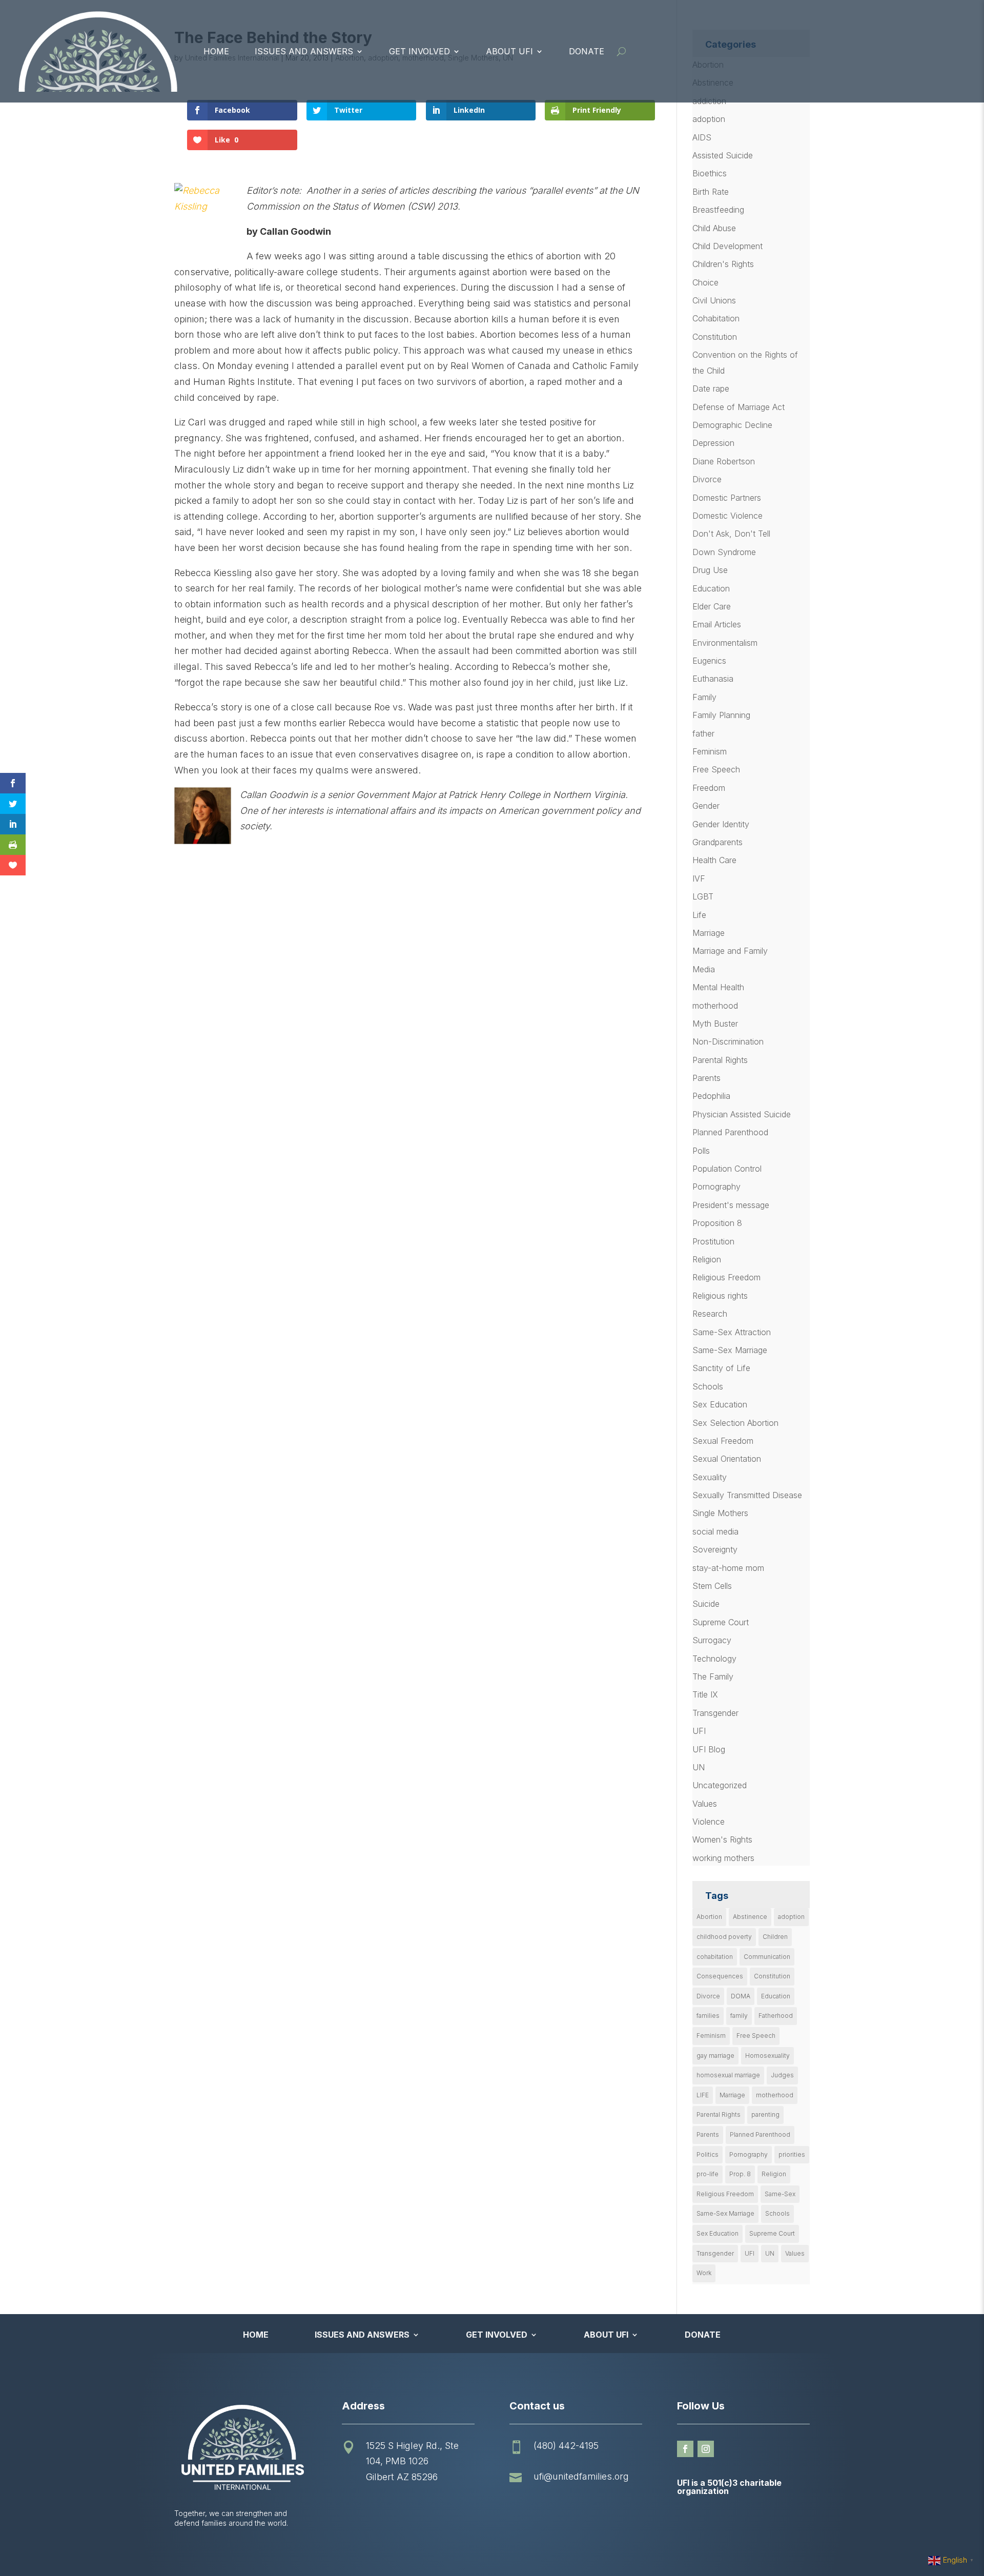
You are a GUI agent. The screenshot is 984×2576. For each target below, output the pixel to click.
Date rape (711, 389)
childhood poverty (724, 1937)
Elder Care (712, 606)
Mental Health (718, 987)
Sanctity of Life (721, 1368)
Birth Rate (711, 192)
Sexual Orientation (727, 1459)
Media (704, 969)
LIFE (703, 2095)
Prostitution (713, 1241)
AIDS (702, 137)
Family (704, 697)
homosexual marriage (728, 2075)
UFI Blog (709, 1749)
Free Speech (716, 769)
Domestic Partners (727, 498)
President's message (731, 1205)
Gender (706, 806)
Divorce (707, 479)
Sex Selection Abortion (735, 1423)
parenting (765, 2114)
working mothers (723, 1858)
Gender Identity (721, 824)
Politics (708, 2154)
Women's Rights (722, 1839)
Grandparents (717, 842)
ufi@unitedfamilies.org (581, 2476)
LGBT (703, 896)
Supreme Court (721, 1622)
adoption (709, 119)
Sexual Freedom (723, 1441)
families (708, 2016)
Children (775, 1937)
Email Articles (717, 624)
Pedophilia (711, 1096)
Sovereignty (715, 1549)
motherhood (715, 1006)
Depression (713, 443)
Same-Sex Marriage (730, 1350)
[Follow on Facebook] (685, 2449)
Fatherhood (776, 2016)
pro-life (708, 2174)
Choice (705, 282)
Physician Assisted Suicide (742, 1114)
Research (710, 1314)
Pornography (716, 1187)
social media (715, 1531)
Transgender (715, 1713)
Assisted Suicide (723, 155)
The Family (713, 1677)
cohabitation (715, 1957)
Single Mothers (720, 1513)
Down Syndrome (724, 552)
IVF (699, 878)
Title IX (705, 1694)
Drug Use (710, 570)
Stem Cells (712, 1586)
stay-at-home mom (728, 1568)
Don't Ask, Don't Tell (731, 534)
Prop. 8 (740, 2174)
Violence (709, 1822)
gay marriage (715, 2056)
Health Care (714, 860)
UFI (699, 1731)
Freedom (709, 788)
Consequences (720, 1976)
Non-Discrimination (728, 1041)
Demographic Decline (732, 425)
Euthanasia (713, 679)
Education (711, 588)
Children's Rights (723, 264)
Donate (587, 51)
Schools (708, 1386)
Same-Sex (780, 2194)
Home (216, 51)
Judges (782, 2075)
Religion (707, 1259)
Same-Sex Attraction (732, 1332)
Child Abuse (714, 228)
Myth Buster (715, 1024)
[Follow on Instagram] (706, 2449)
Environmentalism (725, 643)
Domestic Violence (727, 516)
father (703, 733)
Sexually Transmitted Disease (747, 1495)
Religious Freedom (726, 1277)
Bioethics (710, 173)
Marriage (709, 933)
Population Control (727, 1169)
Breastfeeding (718, 210)
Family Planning (721, 715)
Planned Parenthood (730, 1132)
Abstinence (750, 1917)
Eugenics (709, 661)
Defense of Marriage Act (739, 407)
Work (704, 2273)
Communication (767, 1957)
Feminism (710, 751)
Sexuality (710, 1477)
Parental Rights (720, 1060)
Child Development (727, 246)
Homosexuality (767, 2056)
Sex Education (720, 1404)
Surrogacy (712, 1640)
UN (699, 1767)
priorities (792, 2154)
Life (699, 915)
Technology (714, 1659)
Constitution (715, 337)
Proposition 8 (717, 1223)
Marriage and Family (730, 951)
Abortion (709, 1917)
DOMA (741, 1996)
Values (705, 1804)
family (739, 2016)
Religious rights (720, 1296)
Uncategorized (720, 1785)
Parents (706, 1078)
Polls (701, 1151)
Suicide (706, 1604)
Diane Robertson (724, 461)
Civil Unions (714, 300)
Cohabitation (716, 318)
